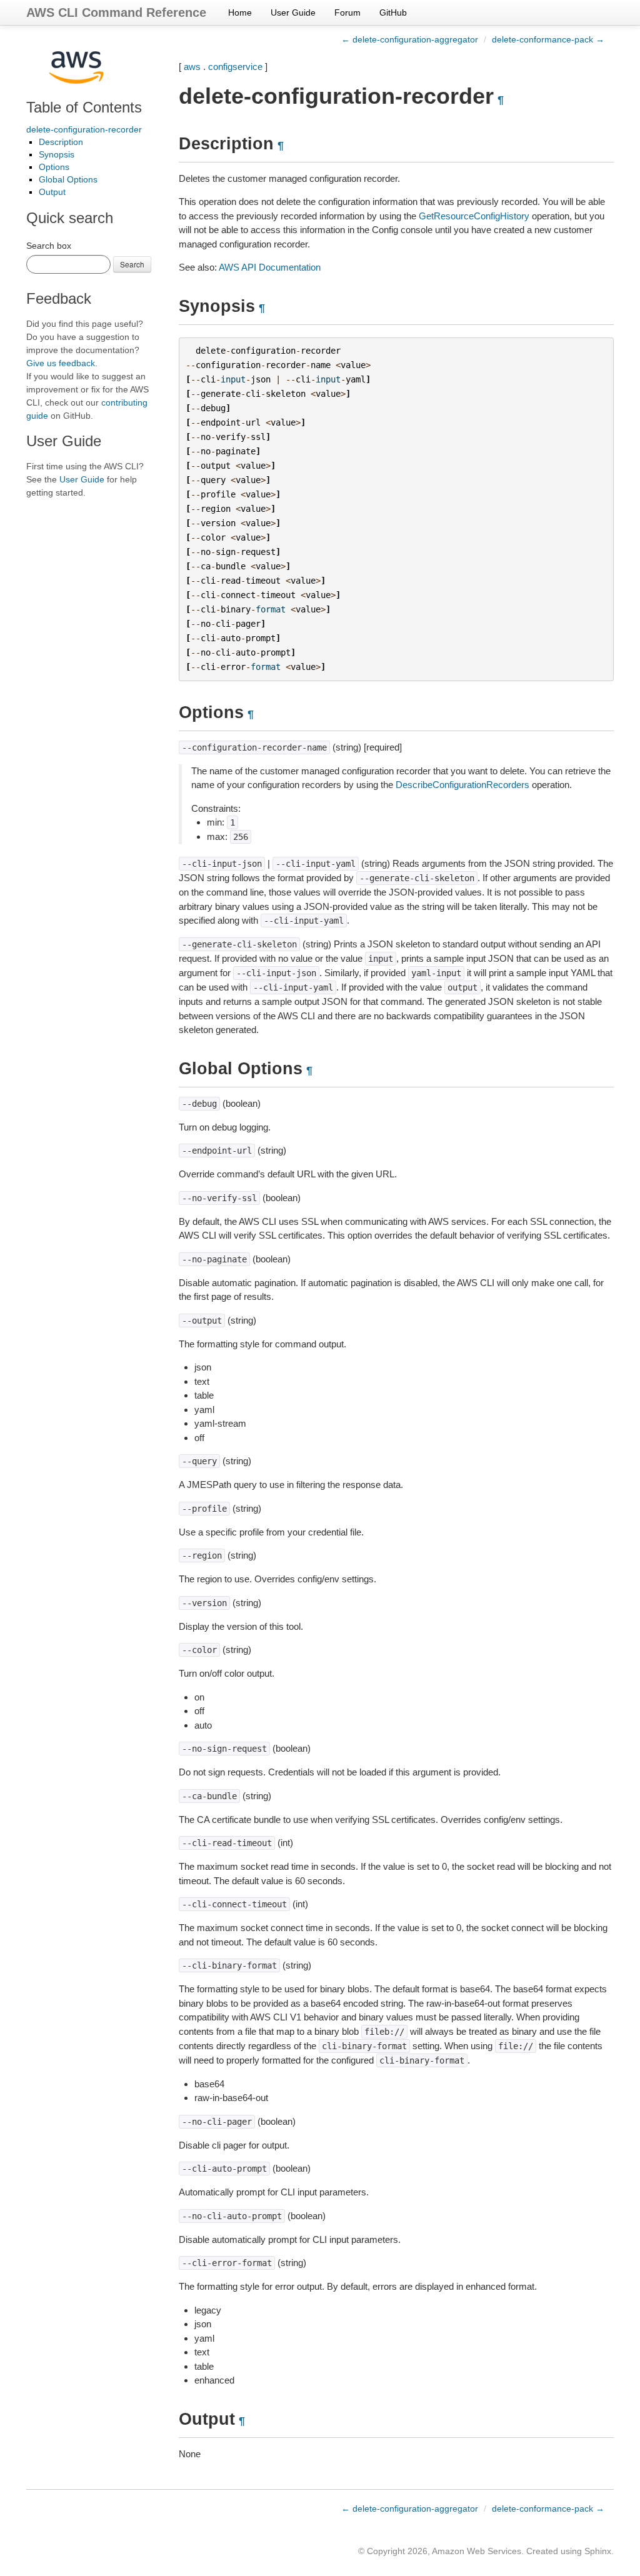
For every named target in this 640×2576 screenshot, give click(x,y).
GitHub (393, 12)
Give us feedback (61, 363)
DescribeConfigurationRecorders (462, 785)
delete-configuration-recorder (84, 129)
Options (54, 167)
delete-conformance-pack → (548, 39)
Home (240, 12)
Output (52, 192)
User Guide (293, 12)
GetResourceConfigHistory (474, 216)
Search (132, 264)
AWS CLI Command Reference (116, 12)
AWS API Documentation (270, 267)
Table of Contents (84, 107)
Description (61, 142)
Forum (347, 12)
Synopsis (57, 154)
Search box (49, 246)
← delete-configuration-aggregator (410, 39)
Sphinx (598, 2551)
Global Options (68, 179)
